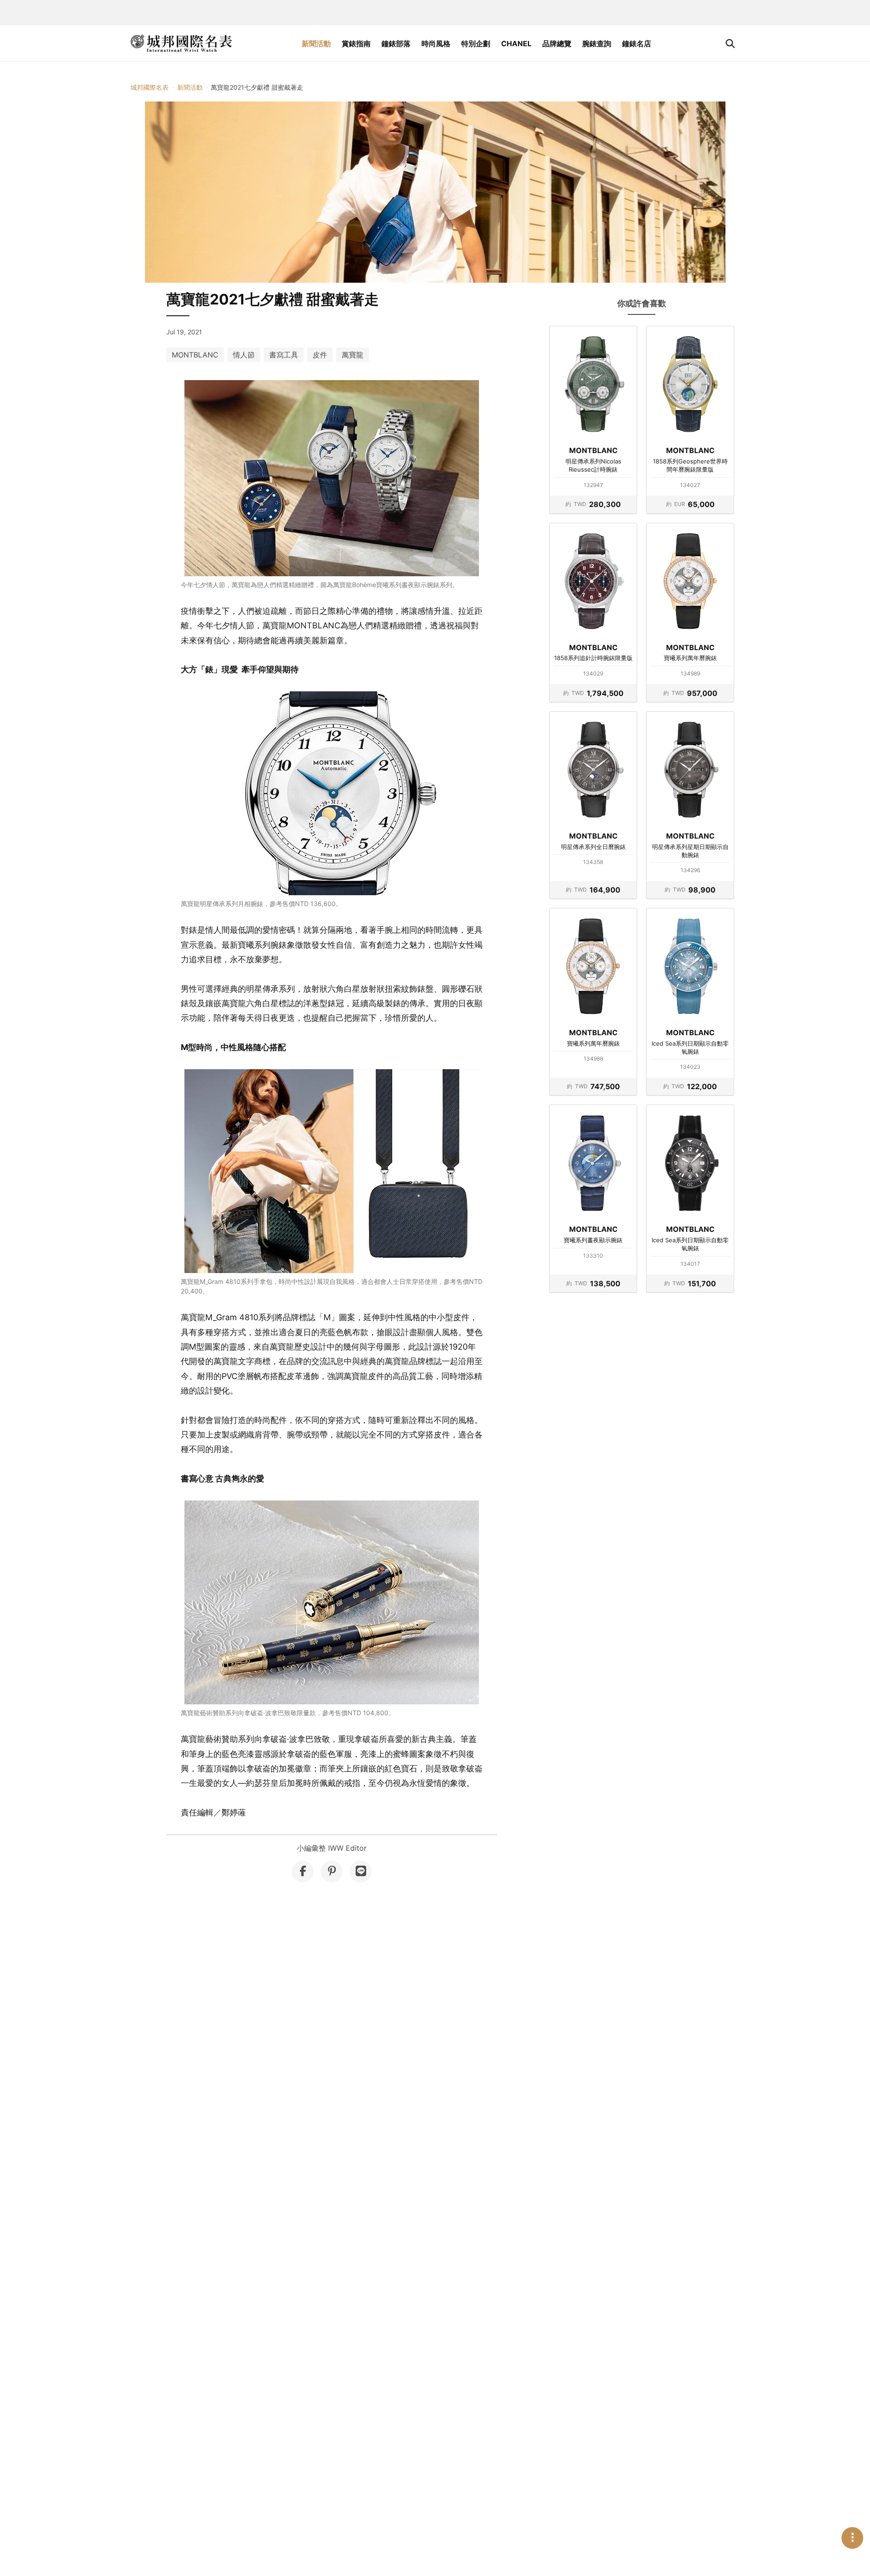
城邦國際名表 (150, 87)
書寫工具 (284, 355)
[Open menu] (852, 2538)
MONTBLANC (195, 355)
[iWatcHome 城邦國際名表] (181, 43)
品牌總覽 (557, 43)
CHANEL (516, 43)
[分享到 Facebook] (303, 1872)
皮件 (320, 355)
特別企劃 (476, 43)
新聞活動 (316, 43)
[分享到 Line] (361, 1872)
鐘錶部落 (396, 43)
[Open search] (730, 43)
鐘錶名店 (637, 43)
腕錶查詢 (597, 43)
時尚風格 (436, 43)
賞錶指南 (356, 43)
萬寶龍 (353, 355)
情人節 (244, 355)
